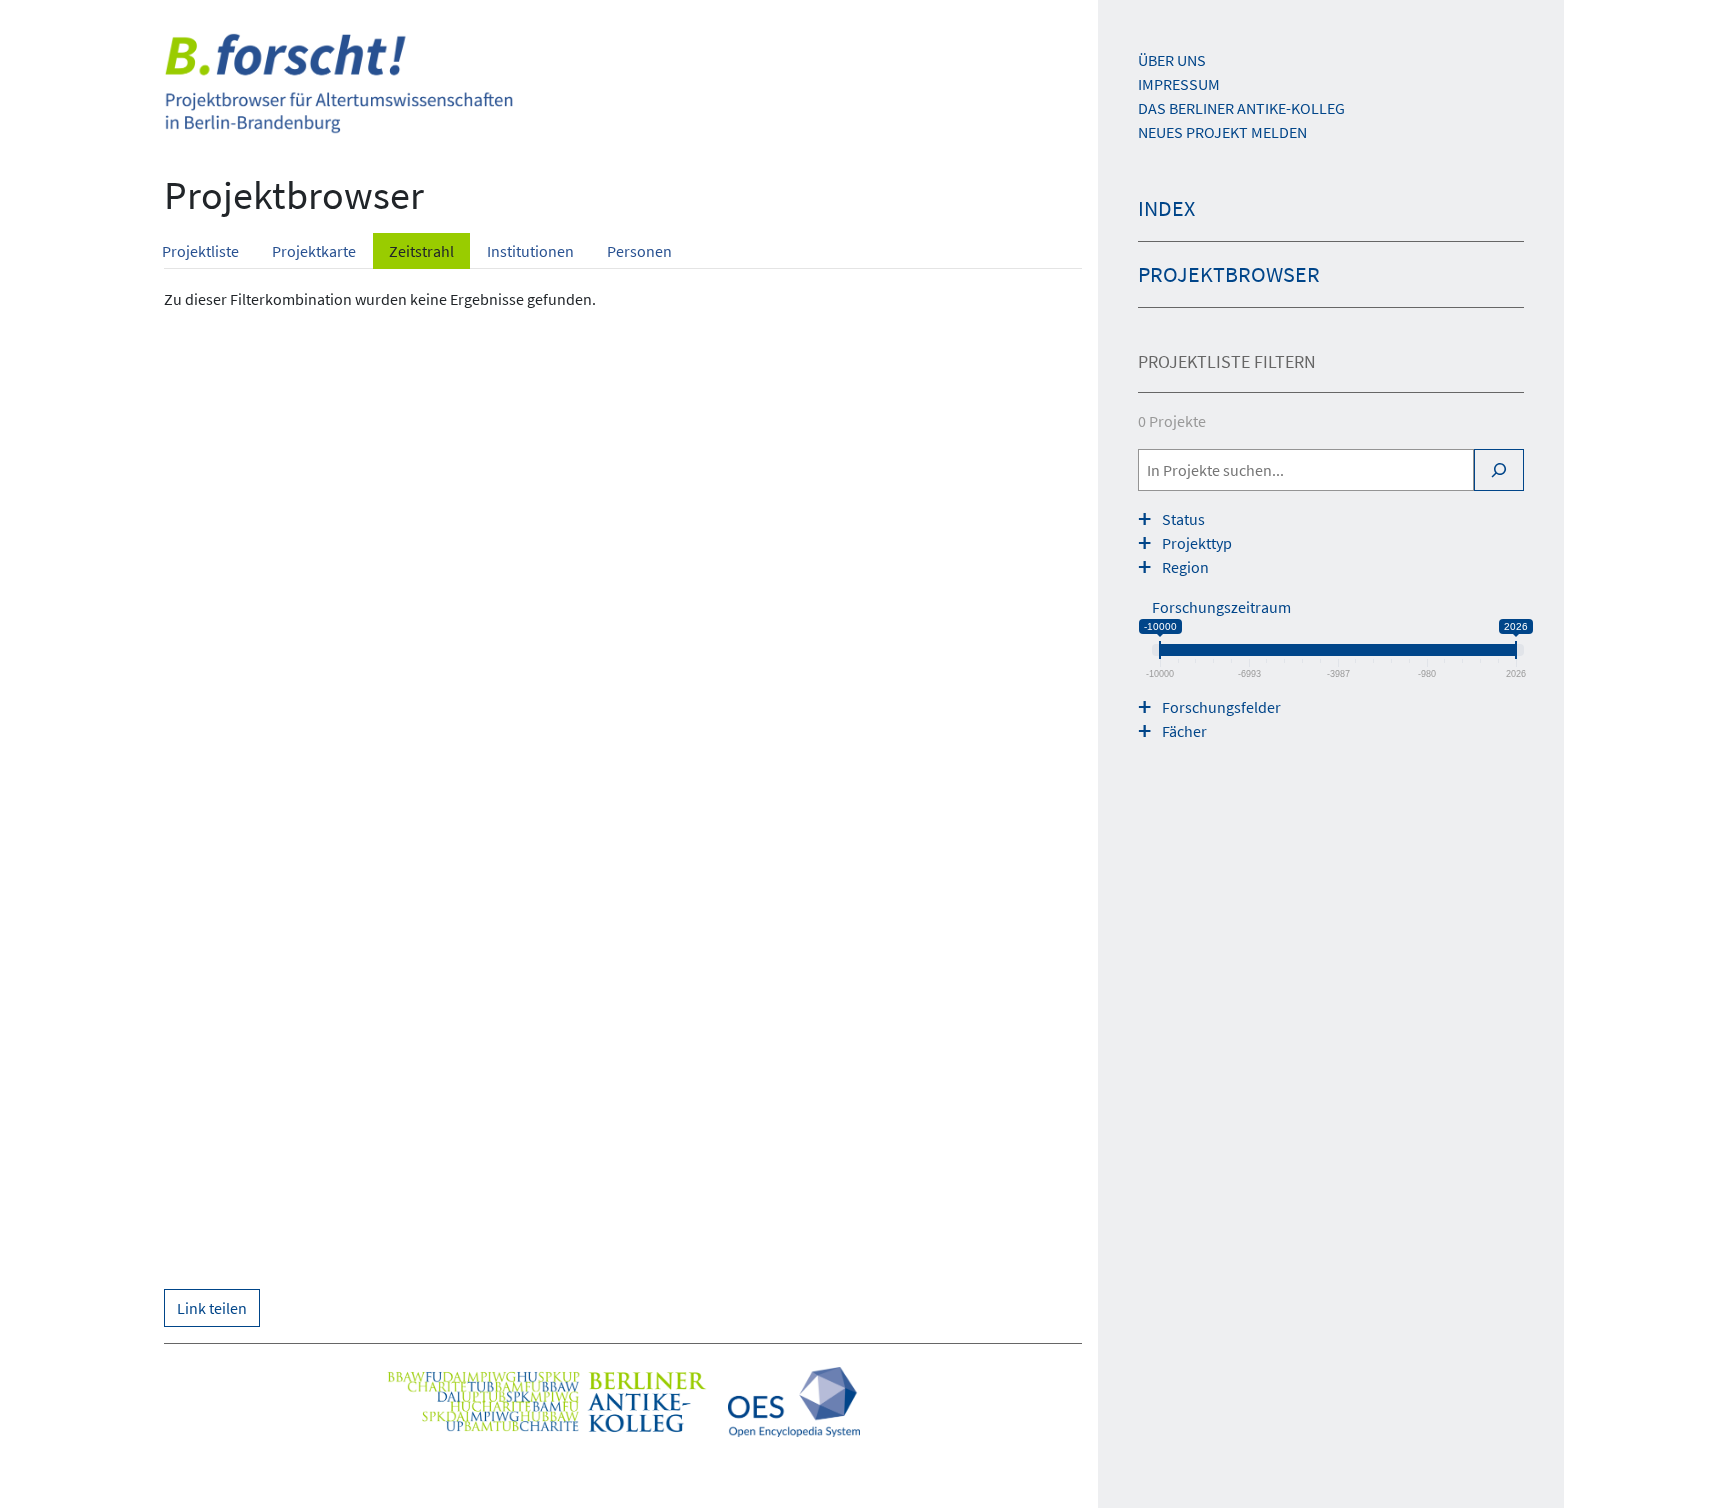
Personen (639, 251)
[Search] (1499, 470)
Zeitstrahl (421, 251)
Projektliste (200, 251)
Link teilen (212, 1308)
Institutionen (530, 251)
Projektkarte (314, 251)
